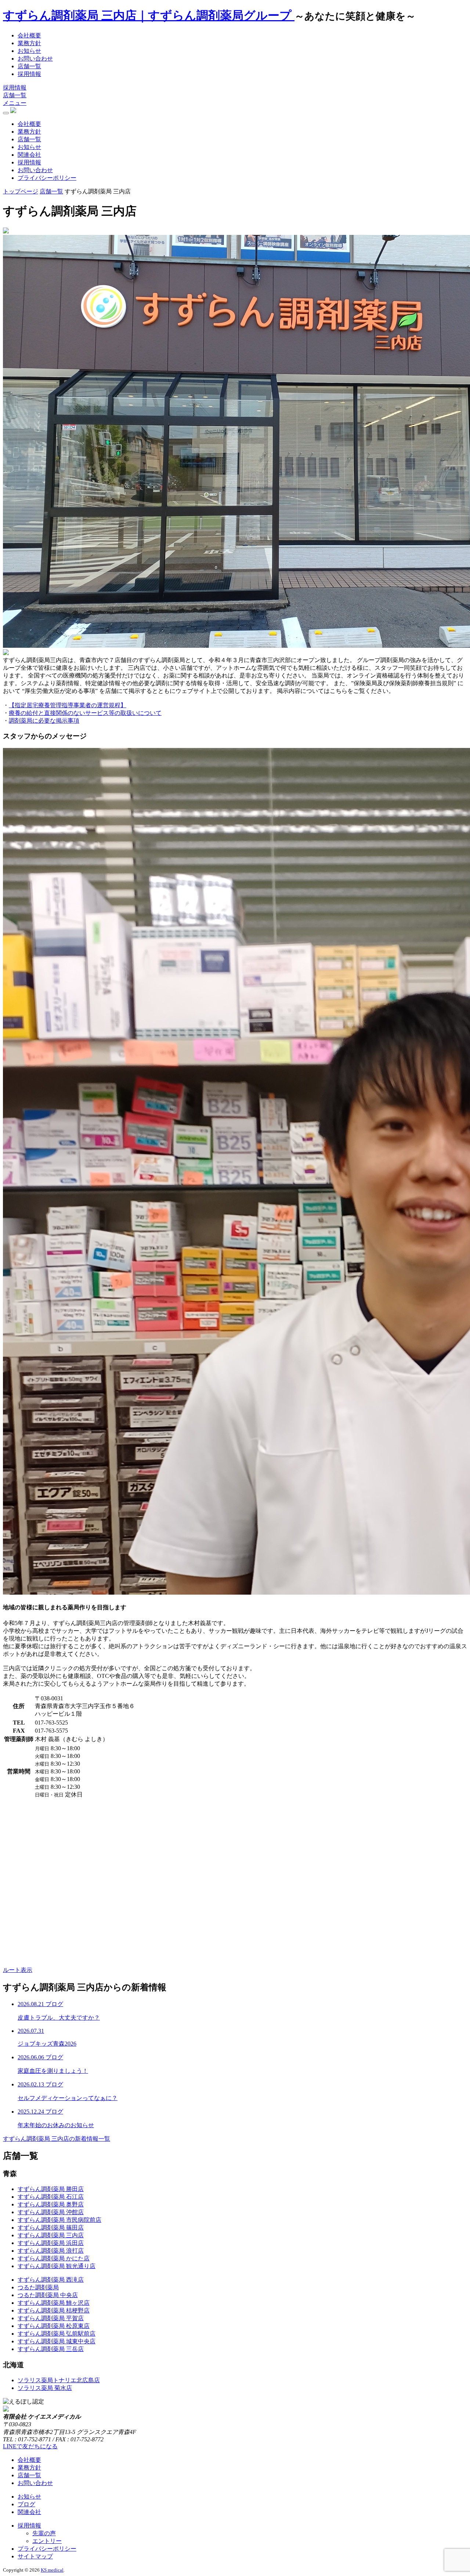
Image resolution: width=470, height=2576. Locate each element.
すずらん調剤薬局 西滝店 (51, 2280)
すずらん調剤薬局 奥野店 (51, 2204)
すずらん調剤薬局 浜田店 (51, 2243)
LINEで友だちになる (30, 2446)
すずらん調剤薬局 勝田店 (51, 2189)
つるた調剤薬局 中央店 (48, 2295)
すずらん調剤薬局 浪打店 (51, 2251)
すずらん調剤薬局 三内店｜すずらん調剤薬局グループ (149, 15)
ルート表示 (18, 1970)
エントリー (47, 2541)
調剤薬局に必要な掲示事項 (44, 721)
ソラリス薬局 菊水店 (45, 2388)
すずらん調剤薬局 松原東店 (54, 2326)
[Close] (6, 113)
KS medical (52, 2570)
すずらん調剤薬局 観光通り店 (57, 2266)
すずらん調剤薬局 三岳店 (51, 2349)
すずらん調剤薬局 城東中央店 (57, 2341)
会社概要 (29, 35)
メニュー (15, 103)
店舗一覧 (29, 66)
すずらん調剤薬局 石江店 (51, 2197)
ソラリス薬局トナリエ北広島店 (59, 2380)
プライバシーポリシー (47, 178)
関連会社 (29, 155)
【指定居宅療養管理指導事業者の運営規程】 (68, 705)
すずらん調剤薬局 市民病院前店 (59, 2220)
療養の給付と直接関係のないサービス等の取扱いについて (85, 713)
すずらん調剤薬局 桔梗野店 (54, 2310)
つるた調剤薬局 (38, 2287)
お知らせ (29, 51)
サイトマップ (35, 2556)
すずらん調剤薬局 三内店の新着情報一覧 (57, 2139)
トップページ (21, 191)
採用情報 (29, 74)
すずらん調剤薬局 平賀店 (51, 2318)
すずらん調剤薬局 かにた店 (54, 2258)
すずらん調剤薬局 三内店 (51, 2235)
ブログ (26, 2504)
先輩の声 (44, 2533)
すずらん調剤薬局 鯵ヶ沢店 (54, 2303)
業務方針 (29, 43)
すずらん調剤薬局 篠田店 (51, 2228)
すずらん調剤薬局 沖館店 (51, 2212)
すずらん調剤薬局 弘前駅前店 (57, 2334)
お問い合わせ (35, 59)
